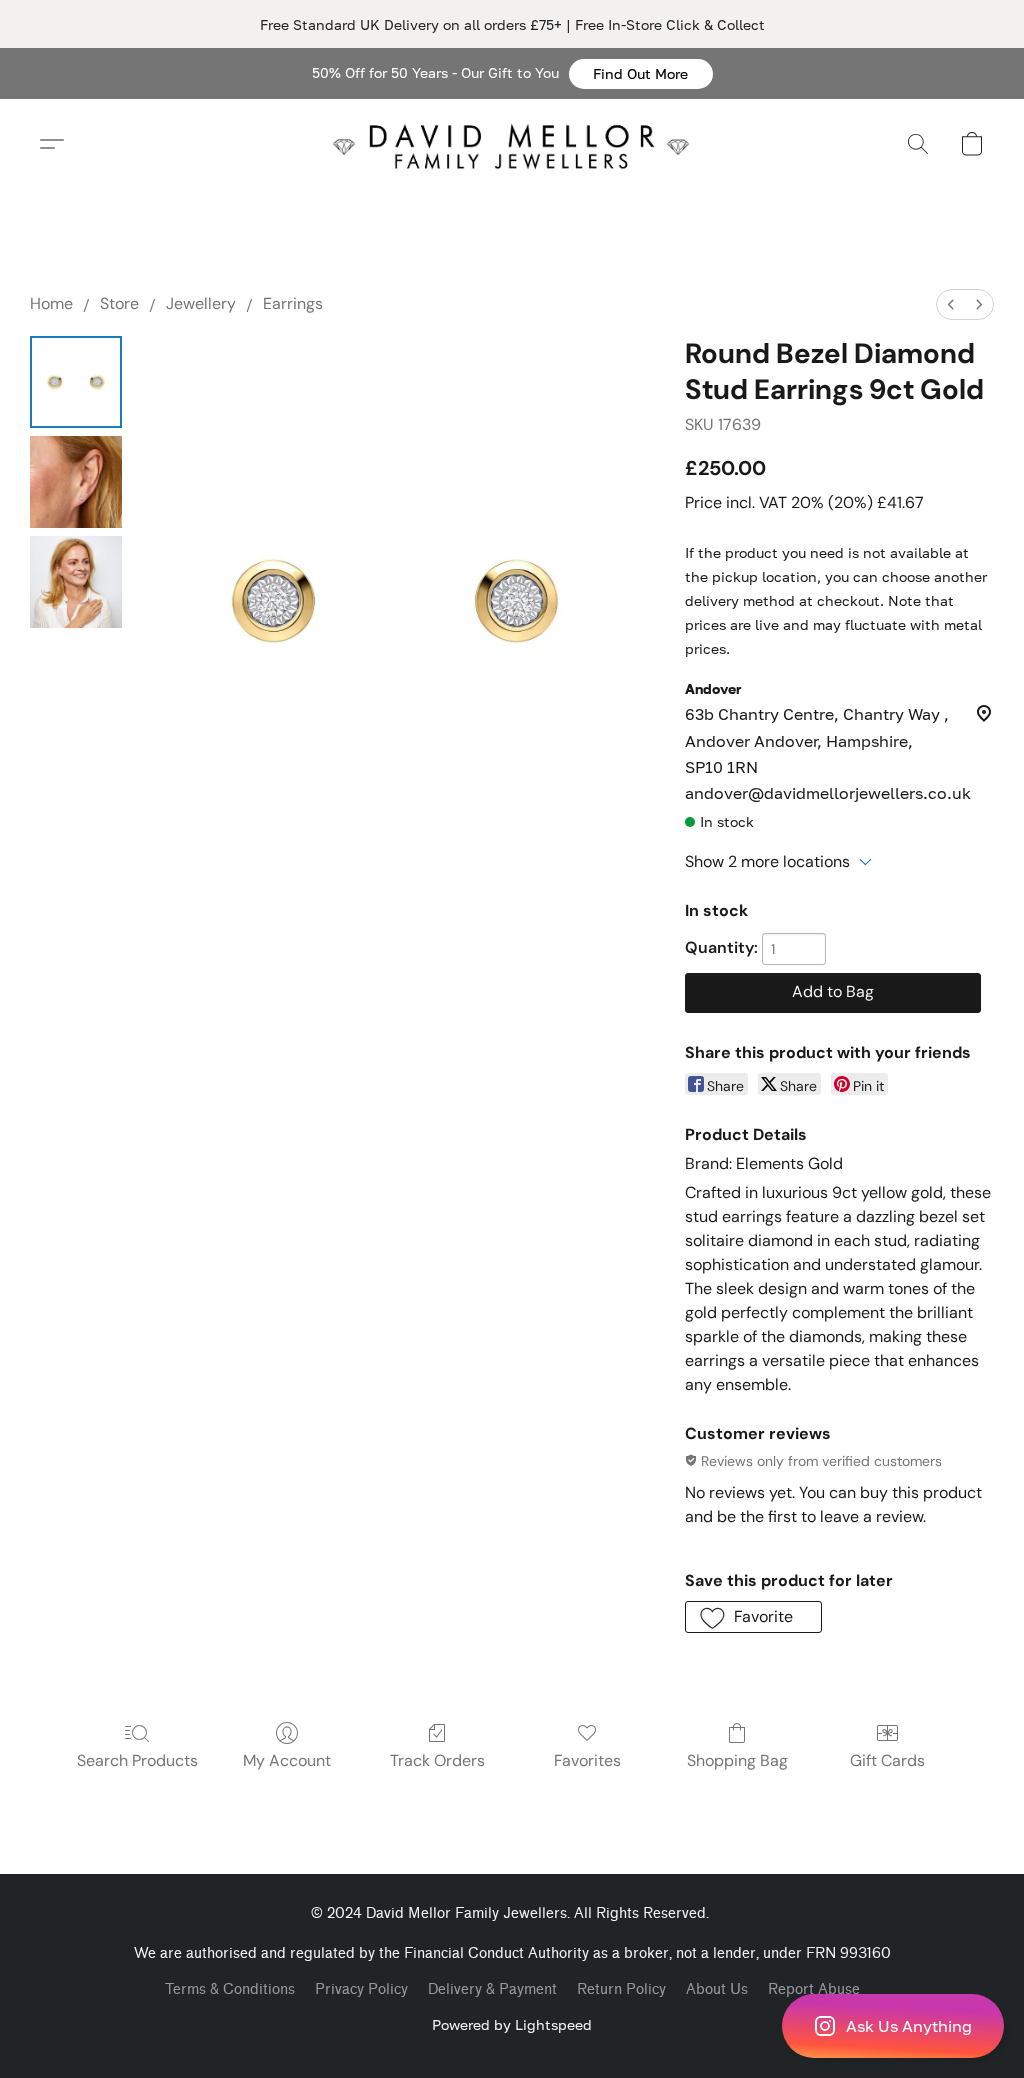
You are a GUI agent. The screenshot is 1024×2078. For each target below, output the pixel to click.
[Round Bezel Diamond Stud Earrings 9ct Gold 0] (76, 382)
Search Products (137, 1760)
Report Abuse (814, 1989)
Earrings (293, 303)
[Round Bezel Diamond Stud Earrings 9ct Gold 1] (76, 482)
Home (51, 303)
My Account (287, 1760)
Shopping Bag (737, 1760)
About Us (717, 1989)
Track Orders (437, 1760)
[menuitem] (951, 304)
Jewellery (201, 303)
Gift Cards (887, 1760)
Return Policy (621, 1989)
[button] (641, 74)
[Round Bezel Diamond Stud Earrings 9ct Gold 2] (76, 582)
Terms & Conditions (230, 1989)
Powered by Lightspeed (512, 2024)
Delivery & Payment (492, 1989)
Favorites (587, 1760)
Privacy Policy (361, 1989)
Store (119, 303)
